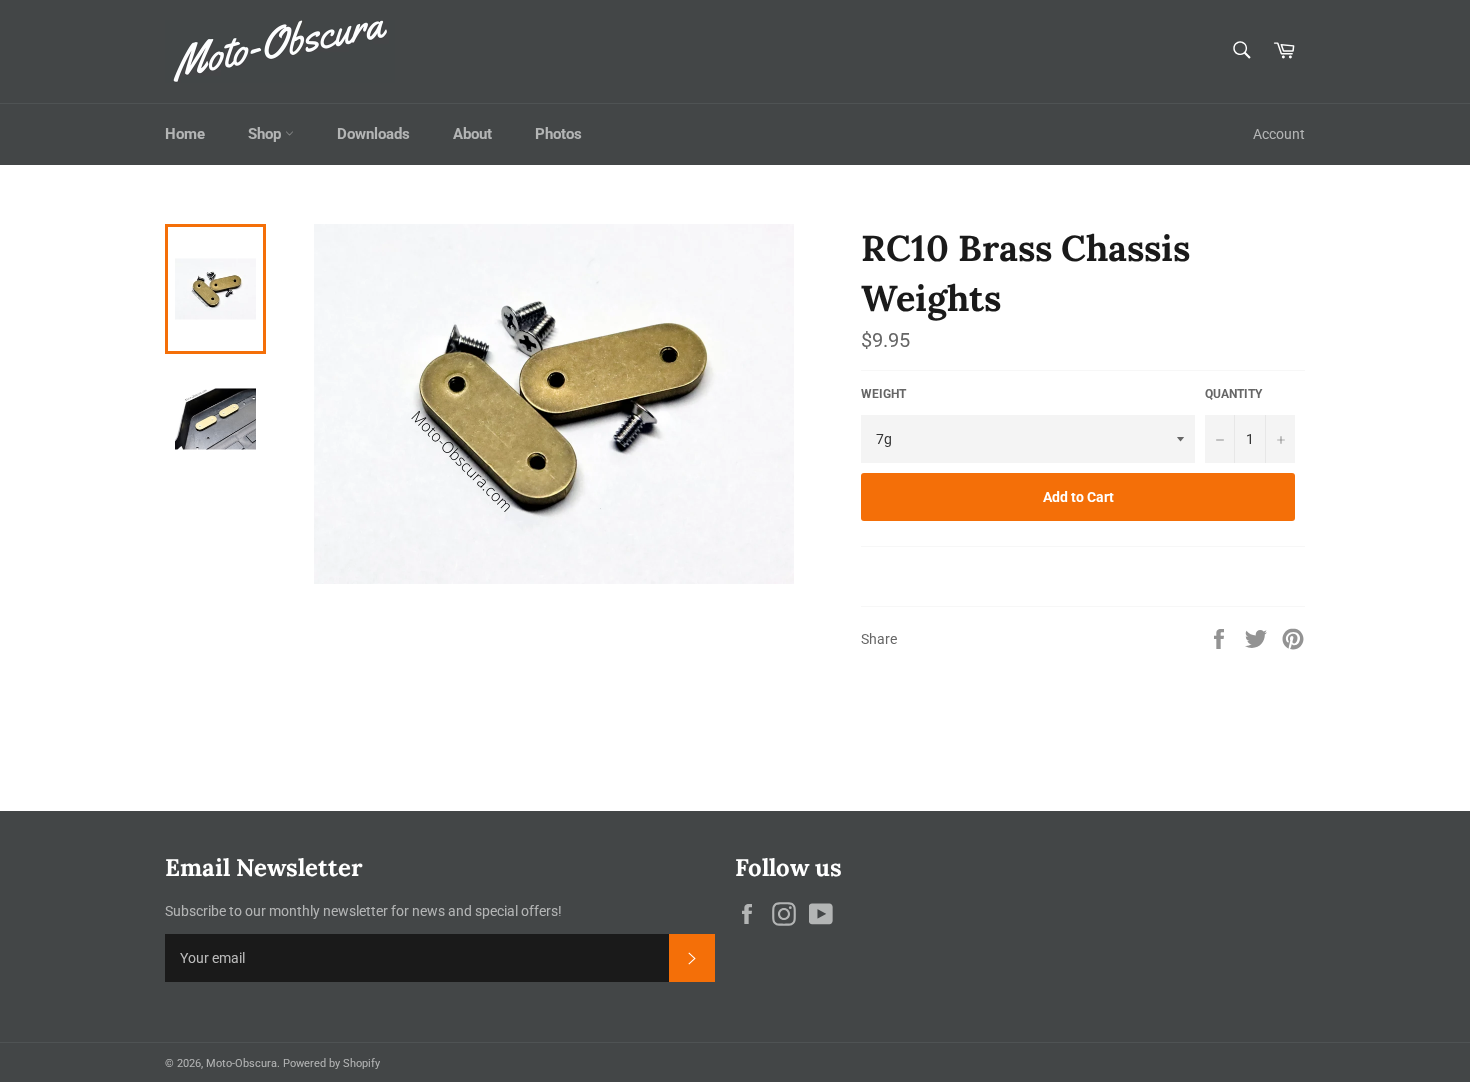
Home (185, 134)
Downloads (373, 134)
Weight (883, 394)
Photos (558, 134)
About (472, 134)
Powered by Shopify (331, 1063)
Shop (266, 134)
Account (1279, 134)
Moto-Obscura (241, 1063)
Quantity (1233, 394)
